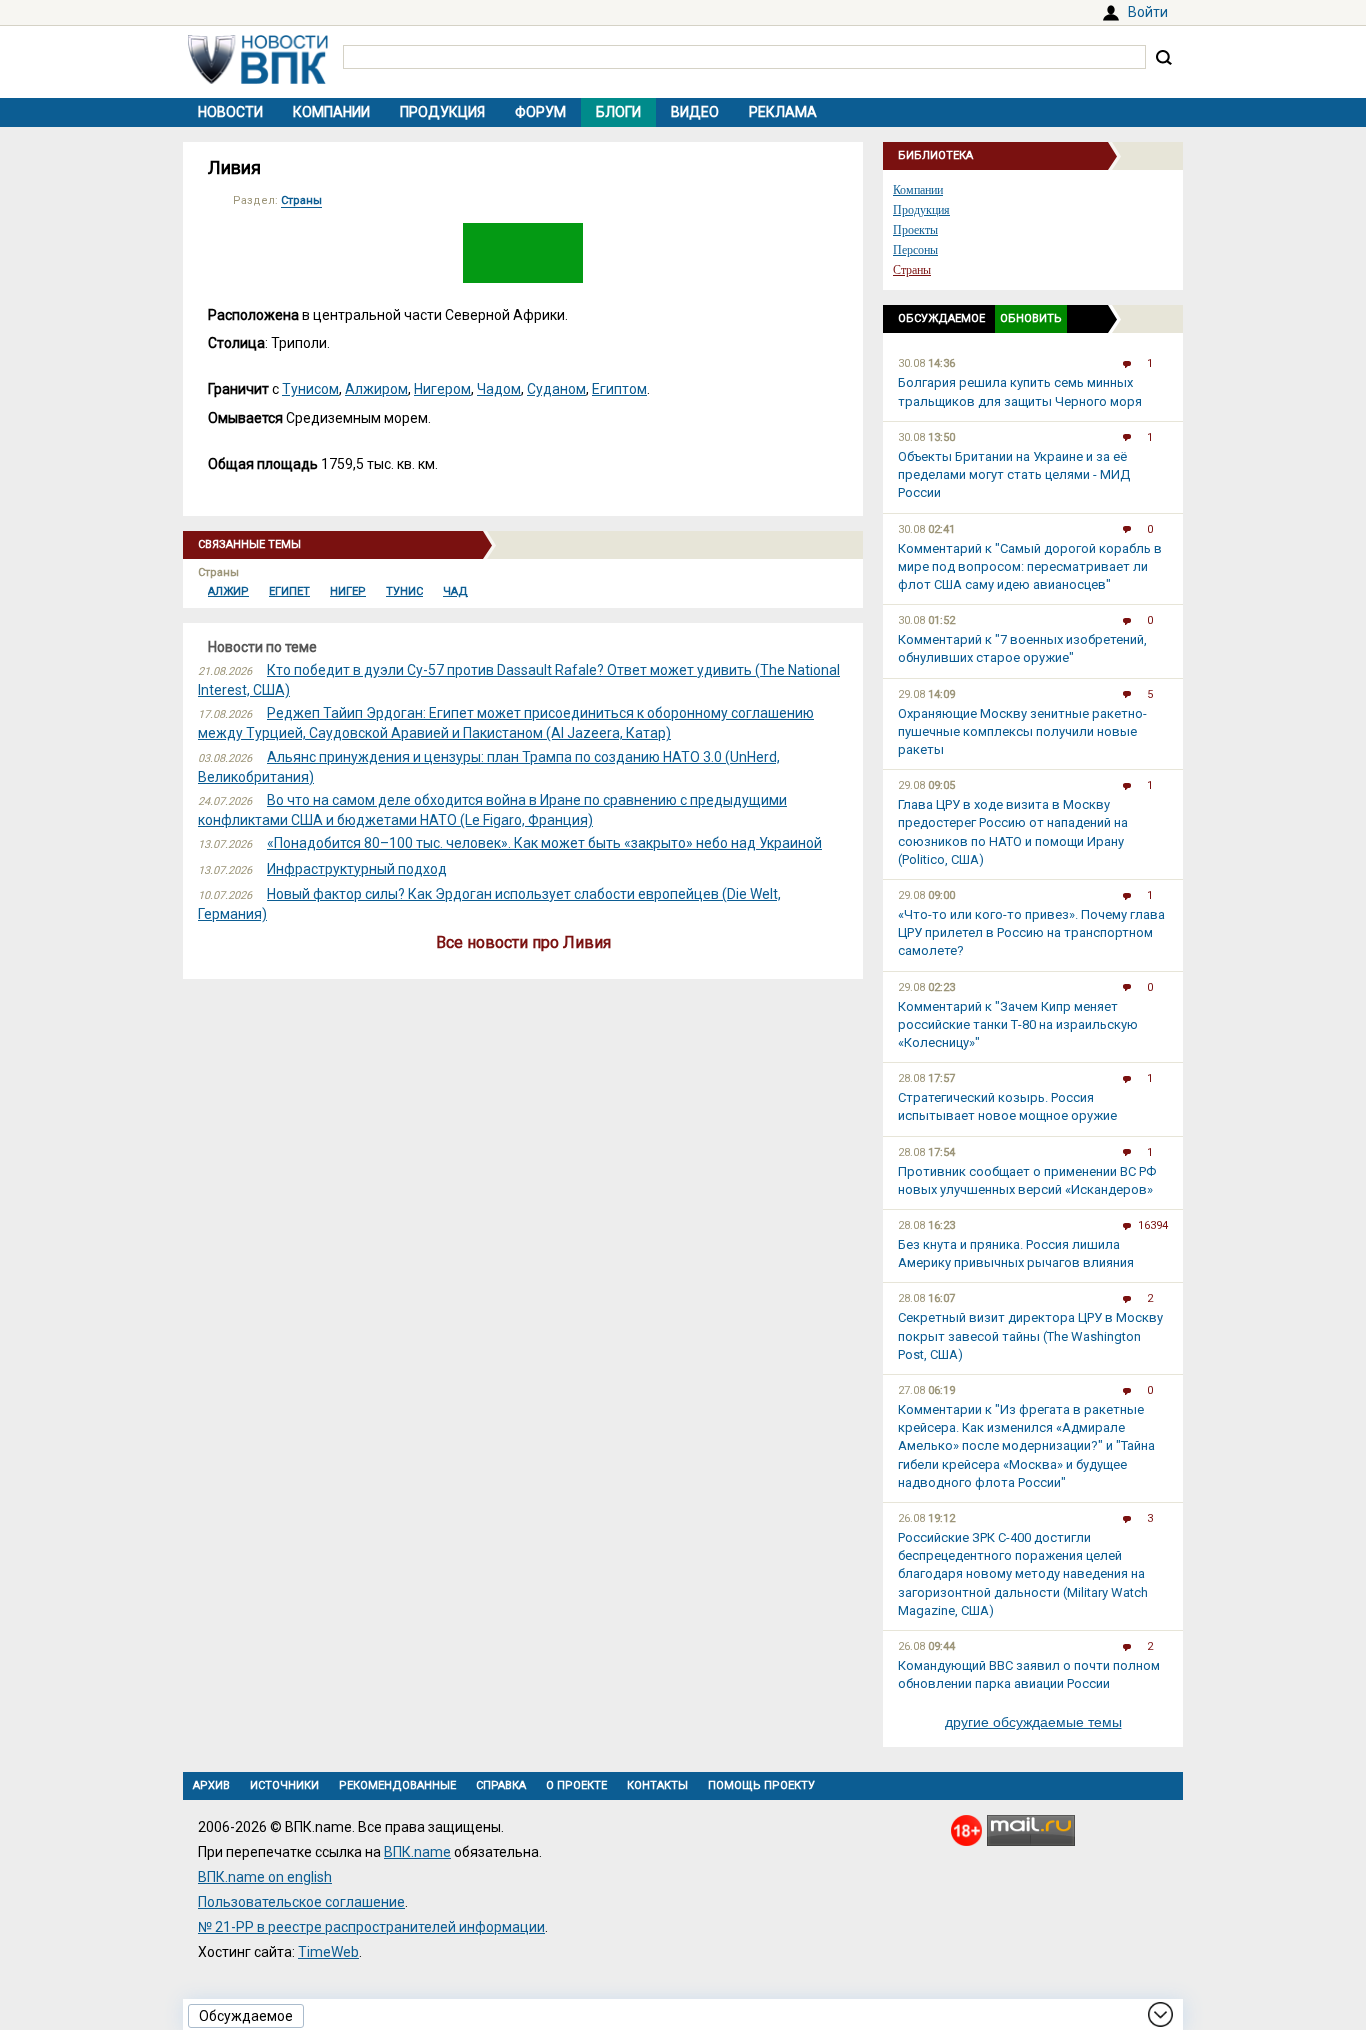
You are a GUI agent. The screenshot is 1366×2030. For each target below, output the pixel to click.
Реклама (783, 112)
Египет (289, 591)
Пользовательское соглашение (301, 1902)
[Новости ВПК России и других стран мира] (258, 79)
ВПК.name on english (265, 1877)
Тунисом (310, 389)
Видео (695, 112)
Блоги (618, 112)
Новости (230, 112)
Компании (331, 112)
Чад (455, 591)
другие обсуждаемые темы (1033, 1722)
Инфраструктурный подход (357, 869)
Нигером (442, 389)
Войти (1148, 12)
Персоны (915, 250)
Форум (540, 112)
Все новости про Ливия (523, 942)
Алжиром (376, 389)
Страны (301, 200)
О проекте (576, 1785)
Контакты (657, 1785)
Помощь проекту (761, 1785)
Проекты (915, 230)
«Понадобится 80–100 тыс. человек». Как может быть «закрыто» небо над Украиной (544, 843)
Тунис (404, 591)
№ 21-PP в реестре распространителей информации (371, 1927)
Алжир (228, 591)
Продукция (442, 112)
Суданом (556, 389)
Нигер (348, 591)
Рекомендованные (397, 1785)
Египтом (619, 389)
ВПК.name (417, 1852)
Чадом (499, 389)
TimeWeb (328, 1952)
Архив (211, 1785)
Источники (284, 1785)
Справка (501, 1785)
